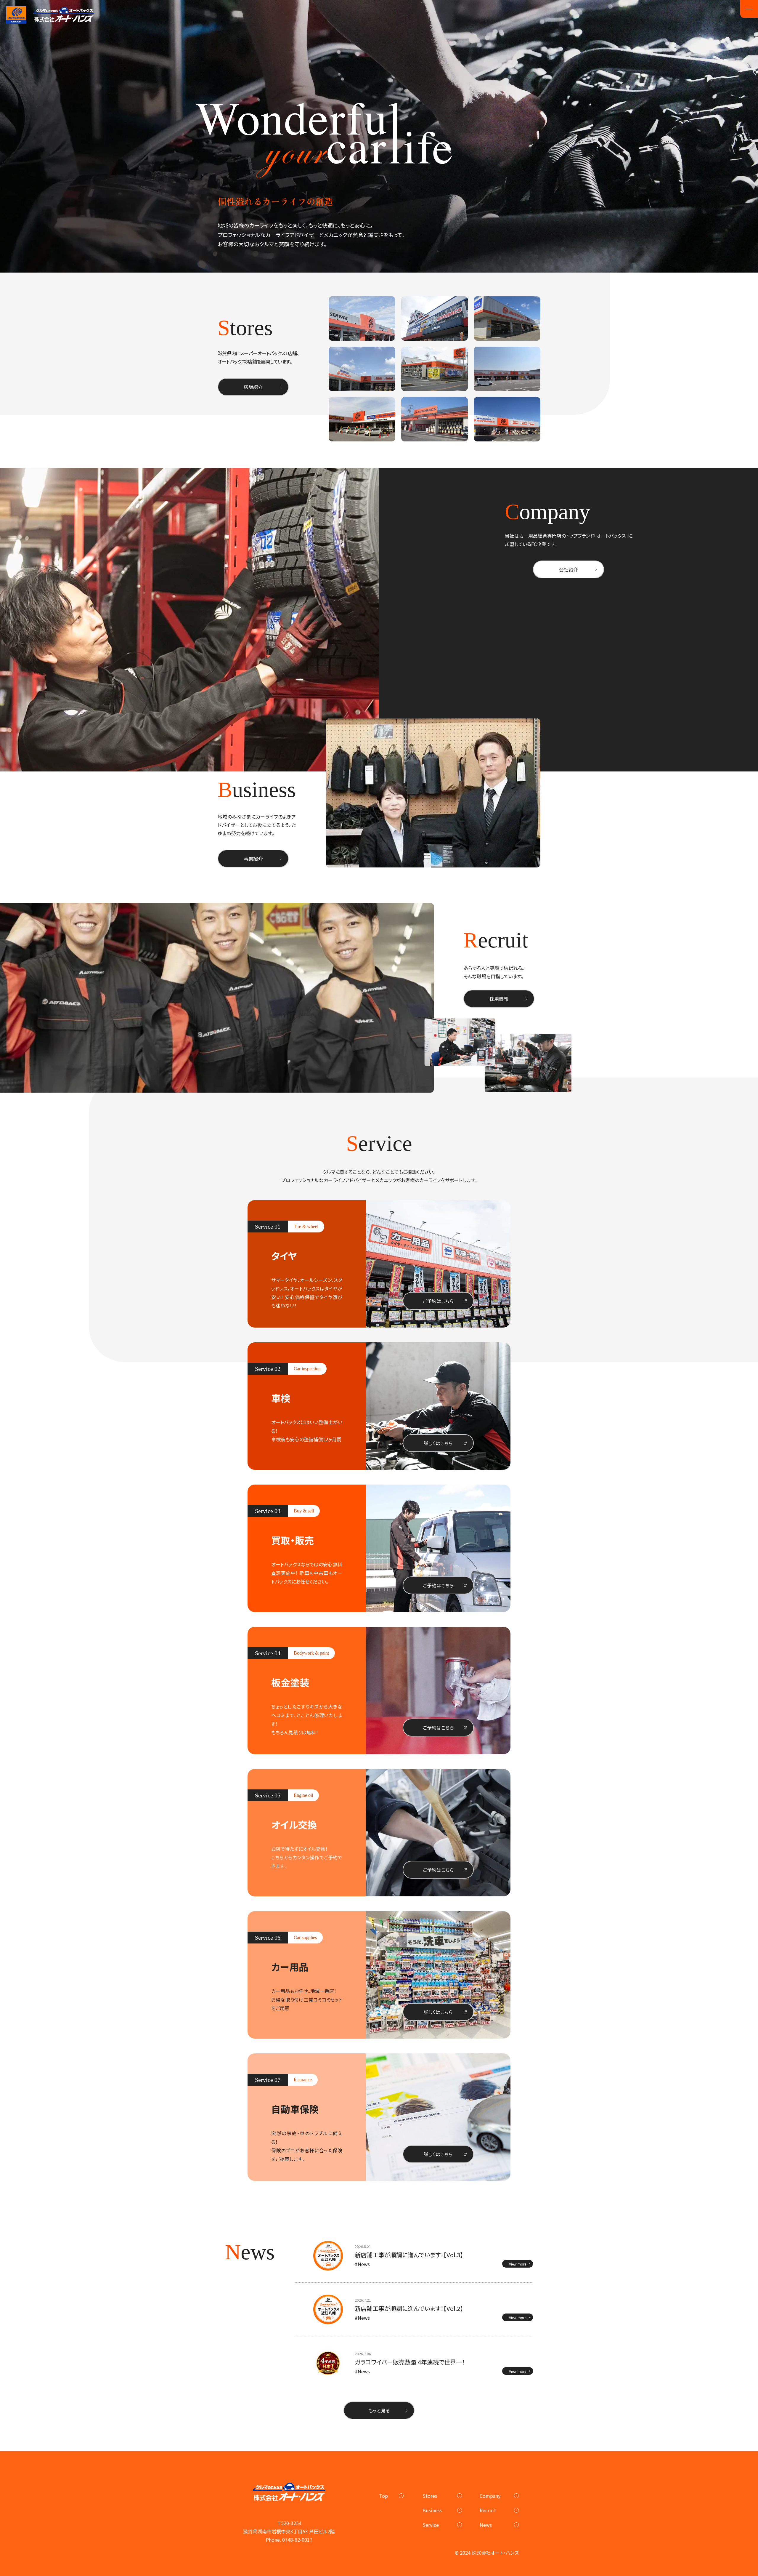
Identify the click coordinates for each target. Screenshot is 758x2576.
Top (383, 2496)
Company (490, 2496)
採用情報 (499, 999)
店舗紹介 (253, 387)
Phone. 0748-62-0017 (289, 2540)
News (486, 2525)
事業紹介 (253, 859)
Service (431, 2525)
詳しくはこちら (438, 1443)
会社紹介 (568, 569)
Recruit (488, 2510)
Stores (430, 2496)
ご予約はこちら (438, 1301)
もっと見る (379, 2410)
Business (432, 2510)
